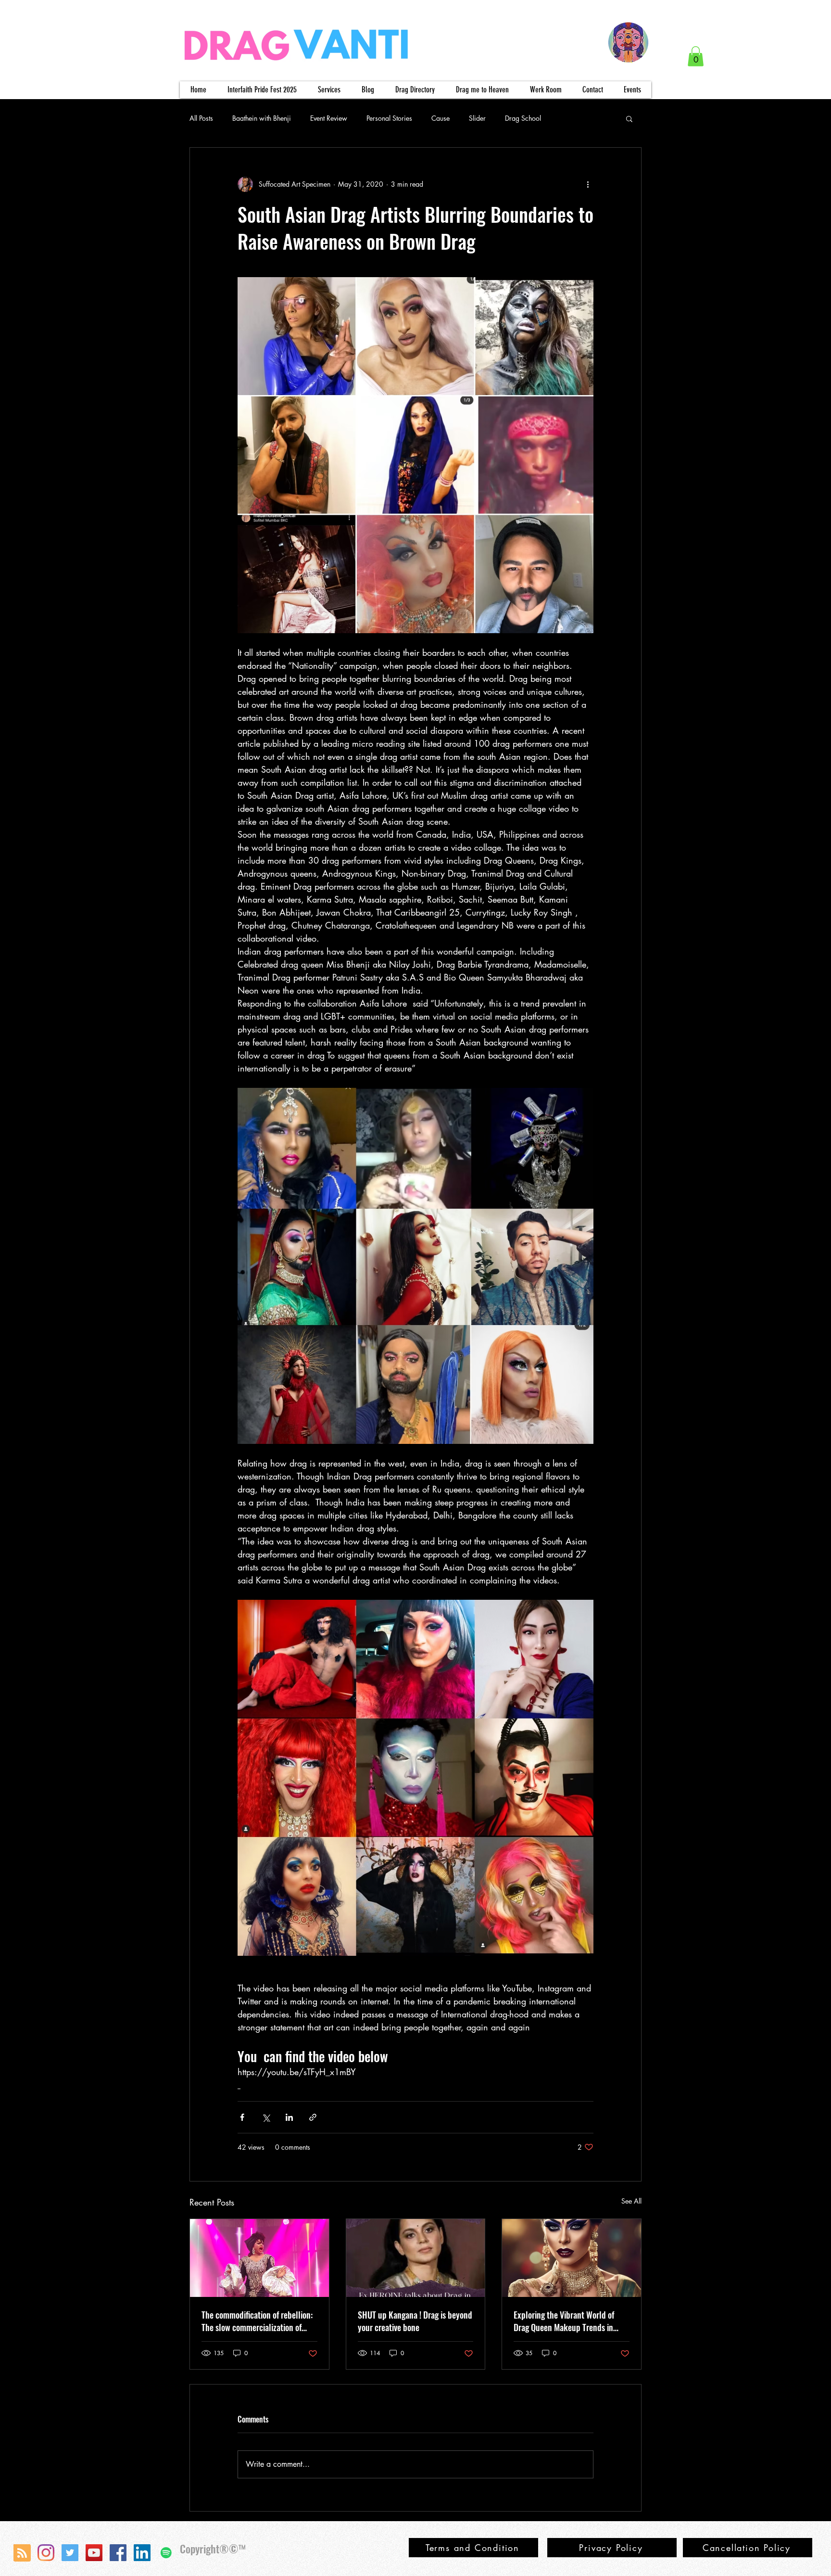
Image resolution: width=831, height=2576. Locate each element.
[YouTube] (94, 2553)
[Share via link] (313, 2117)
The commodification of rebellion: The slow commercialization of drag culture (257, 2321)
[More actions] (588, 184)
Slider (477, 118)
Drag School (523, 118)
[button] (696, 56)
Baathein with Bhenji (262, 118)
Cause (441, 118)
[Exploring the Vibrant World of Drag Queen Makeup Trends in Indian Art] (572, 2258)
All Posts (201, 118)
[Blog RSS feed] (22, 2553)
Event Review (329, 118)
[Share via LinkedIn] (289, 2117)
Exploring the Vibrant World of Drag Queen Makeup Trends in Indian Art (564, 2321)
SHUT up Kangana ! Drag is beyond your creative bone (415, 2321)
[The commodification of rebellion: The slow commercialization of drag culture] (259, 2258)
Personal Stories (389, 118)
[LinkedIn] (142, 2553)
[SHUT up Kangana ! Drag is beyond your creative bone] (416, 2258)
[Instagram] (46, 2553)
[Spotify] (166, 2553)
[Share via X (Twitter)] (266, 2117)
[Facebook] (118, 2553)
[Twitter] (70, 2553)
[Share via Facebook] (242, 2117)
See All (631, 2201)
